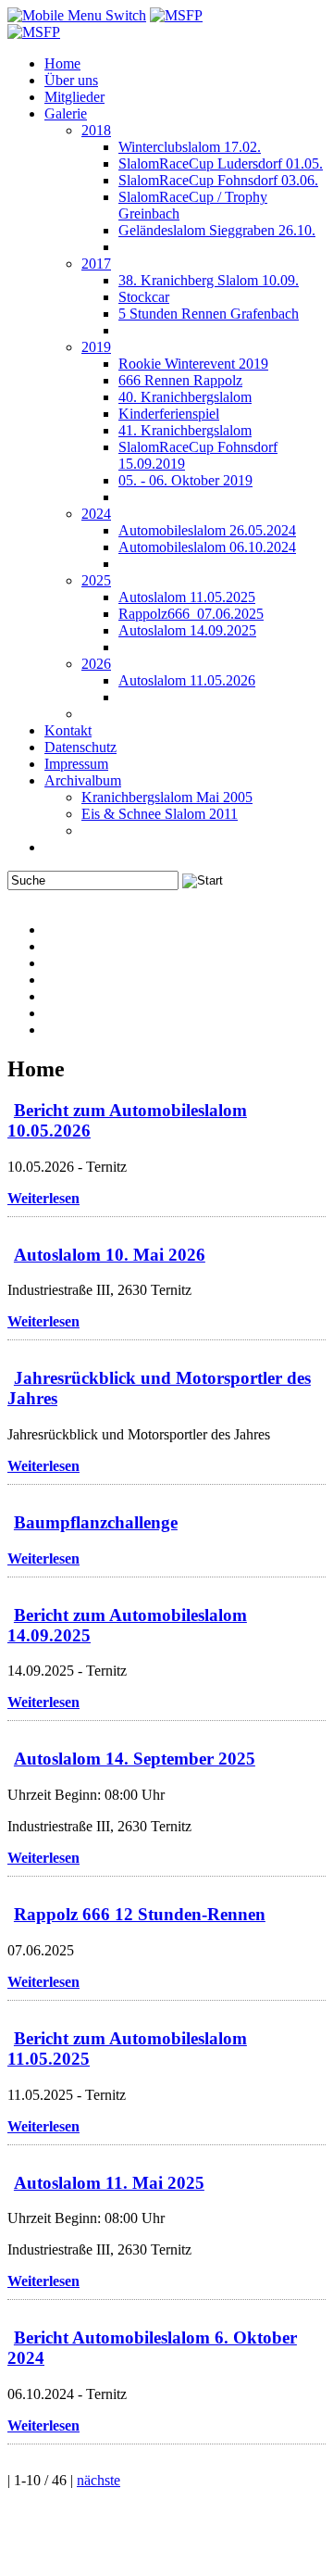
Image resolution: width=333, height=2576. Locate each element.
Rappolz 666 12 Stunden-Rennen (140, 1914)
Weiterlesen (43, 1198)
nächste (99, 2480)
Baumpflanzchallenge (96, 1522)
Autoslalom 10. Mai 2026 (110, 1255)
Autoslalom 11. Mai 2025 (109, 2183)
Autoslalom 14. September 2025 (135, 1759)
